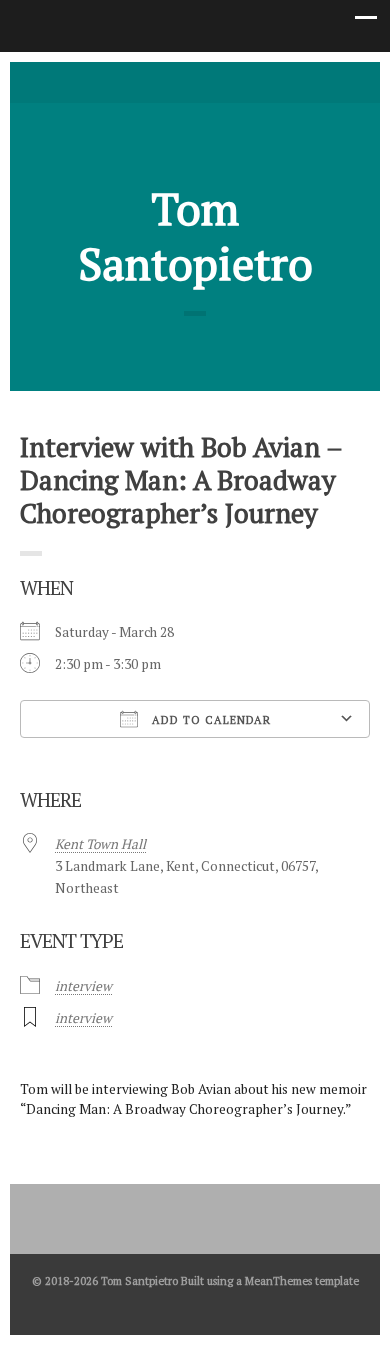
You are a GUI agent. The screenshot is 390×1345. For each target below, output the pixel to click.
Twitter (165, 81)
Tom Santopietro (195, 236)
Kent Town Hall (100, 844)
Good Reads (225, 81)
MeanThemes (278, 1280)
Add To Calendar (209, 720)
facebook (195, 81)
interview (83, 986)
